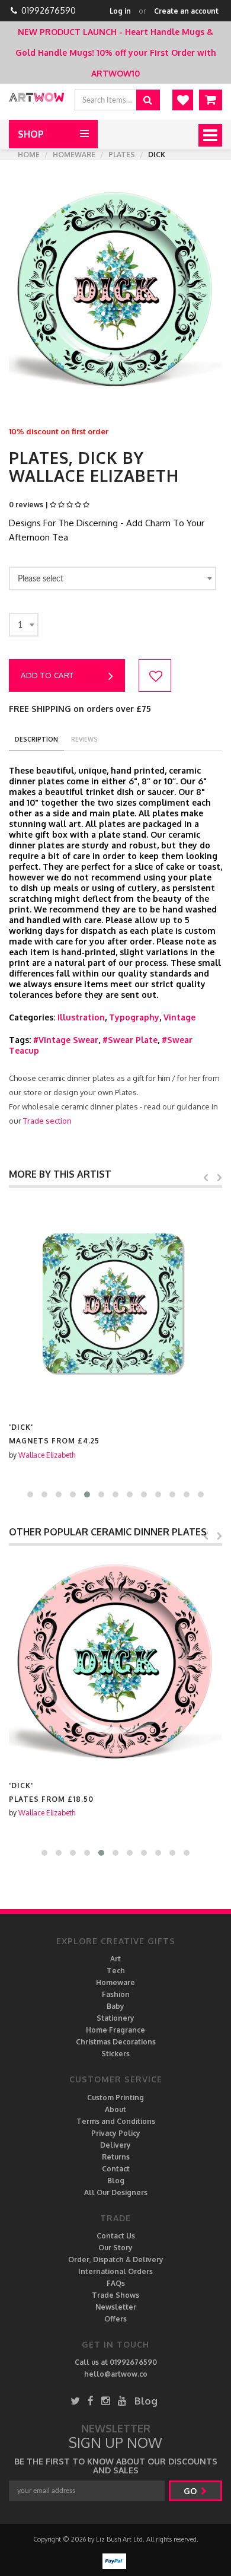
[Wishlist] (183, 100)
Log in (120, 11)
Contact (116, 2169)
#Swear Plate (130, 1040)
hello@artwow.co (116, 2374)
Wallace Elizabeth (47, 1455)
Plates (122, 155)
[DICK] (115, 1305)
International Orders (115, 2271)
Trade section (47, 1121)
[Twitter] (75, 2401)
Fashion (116, 1994)
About (115, 2109)
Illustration (81, 1017)
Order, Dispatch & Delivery (116, 2259)
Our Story (115, 2248)
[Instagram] (106, 2401)
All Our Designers (116, 2192)
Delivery (115, 2145)
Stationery (115, 2018)
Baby (115, 2006)
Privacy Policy (116, 2133)
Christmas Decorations (116, 2042)
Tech (116, 1971)
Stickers (115, 2054)
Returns (116, 2157)
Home (29, 155)
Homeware (74, 155)
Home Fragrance (115, 2030)
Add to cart (47, 675)
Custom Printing (115, 2098)
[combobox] (113, 578)
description (36, 739)
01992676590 (49, 10)
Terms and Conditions (116, 2121)
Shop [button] (31, 134)
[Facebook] (91, 2401)
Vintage (179, 1017)
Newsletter (116, 2307)
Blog (116, 2181)
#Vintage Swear (66, 1040)
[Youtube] (122, 2401)
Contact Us (116, 2236)
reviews (84, 739)
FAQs (116, 2283)
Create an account (186, 11)
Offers (115, 2319)
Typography (134, 1017)
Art (115, 1959)
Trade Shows (115, 2295)
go (191, 2491)
